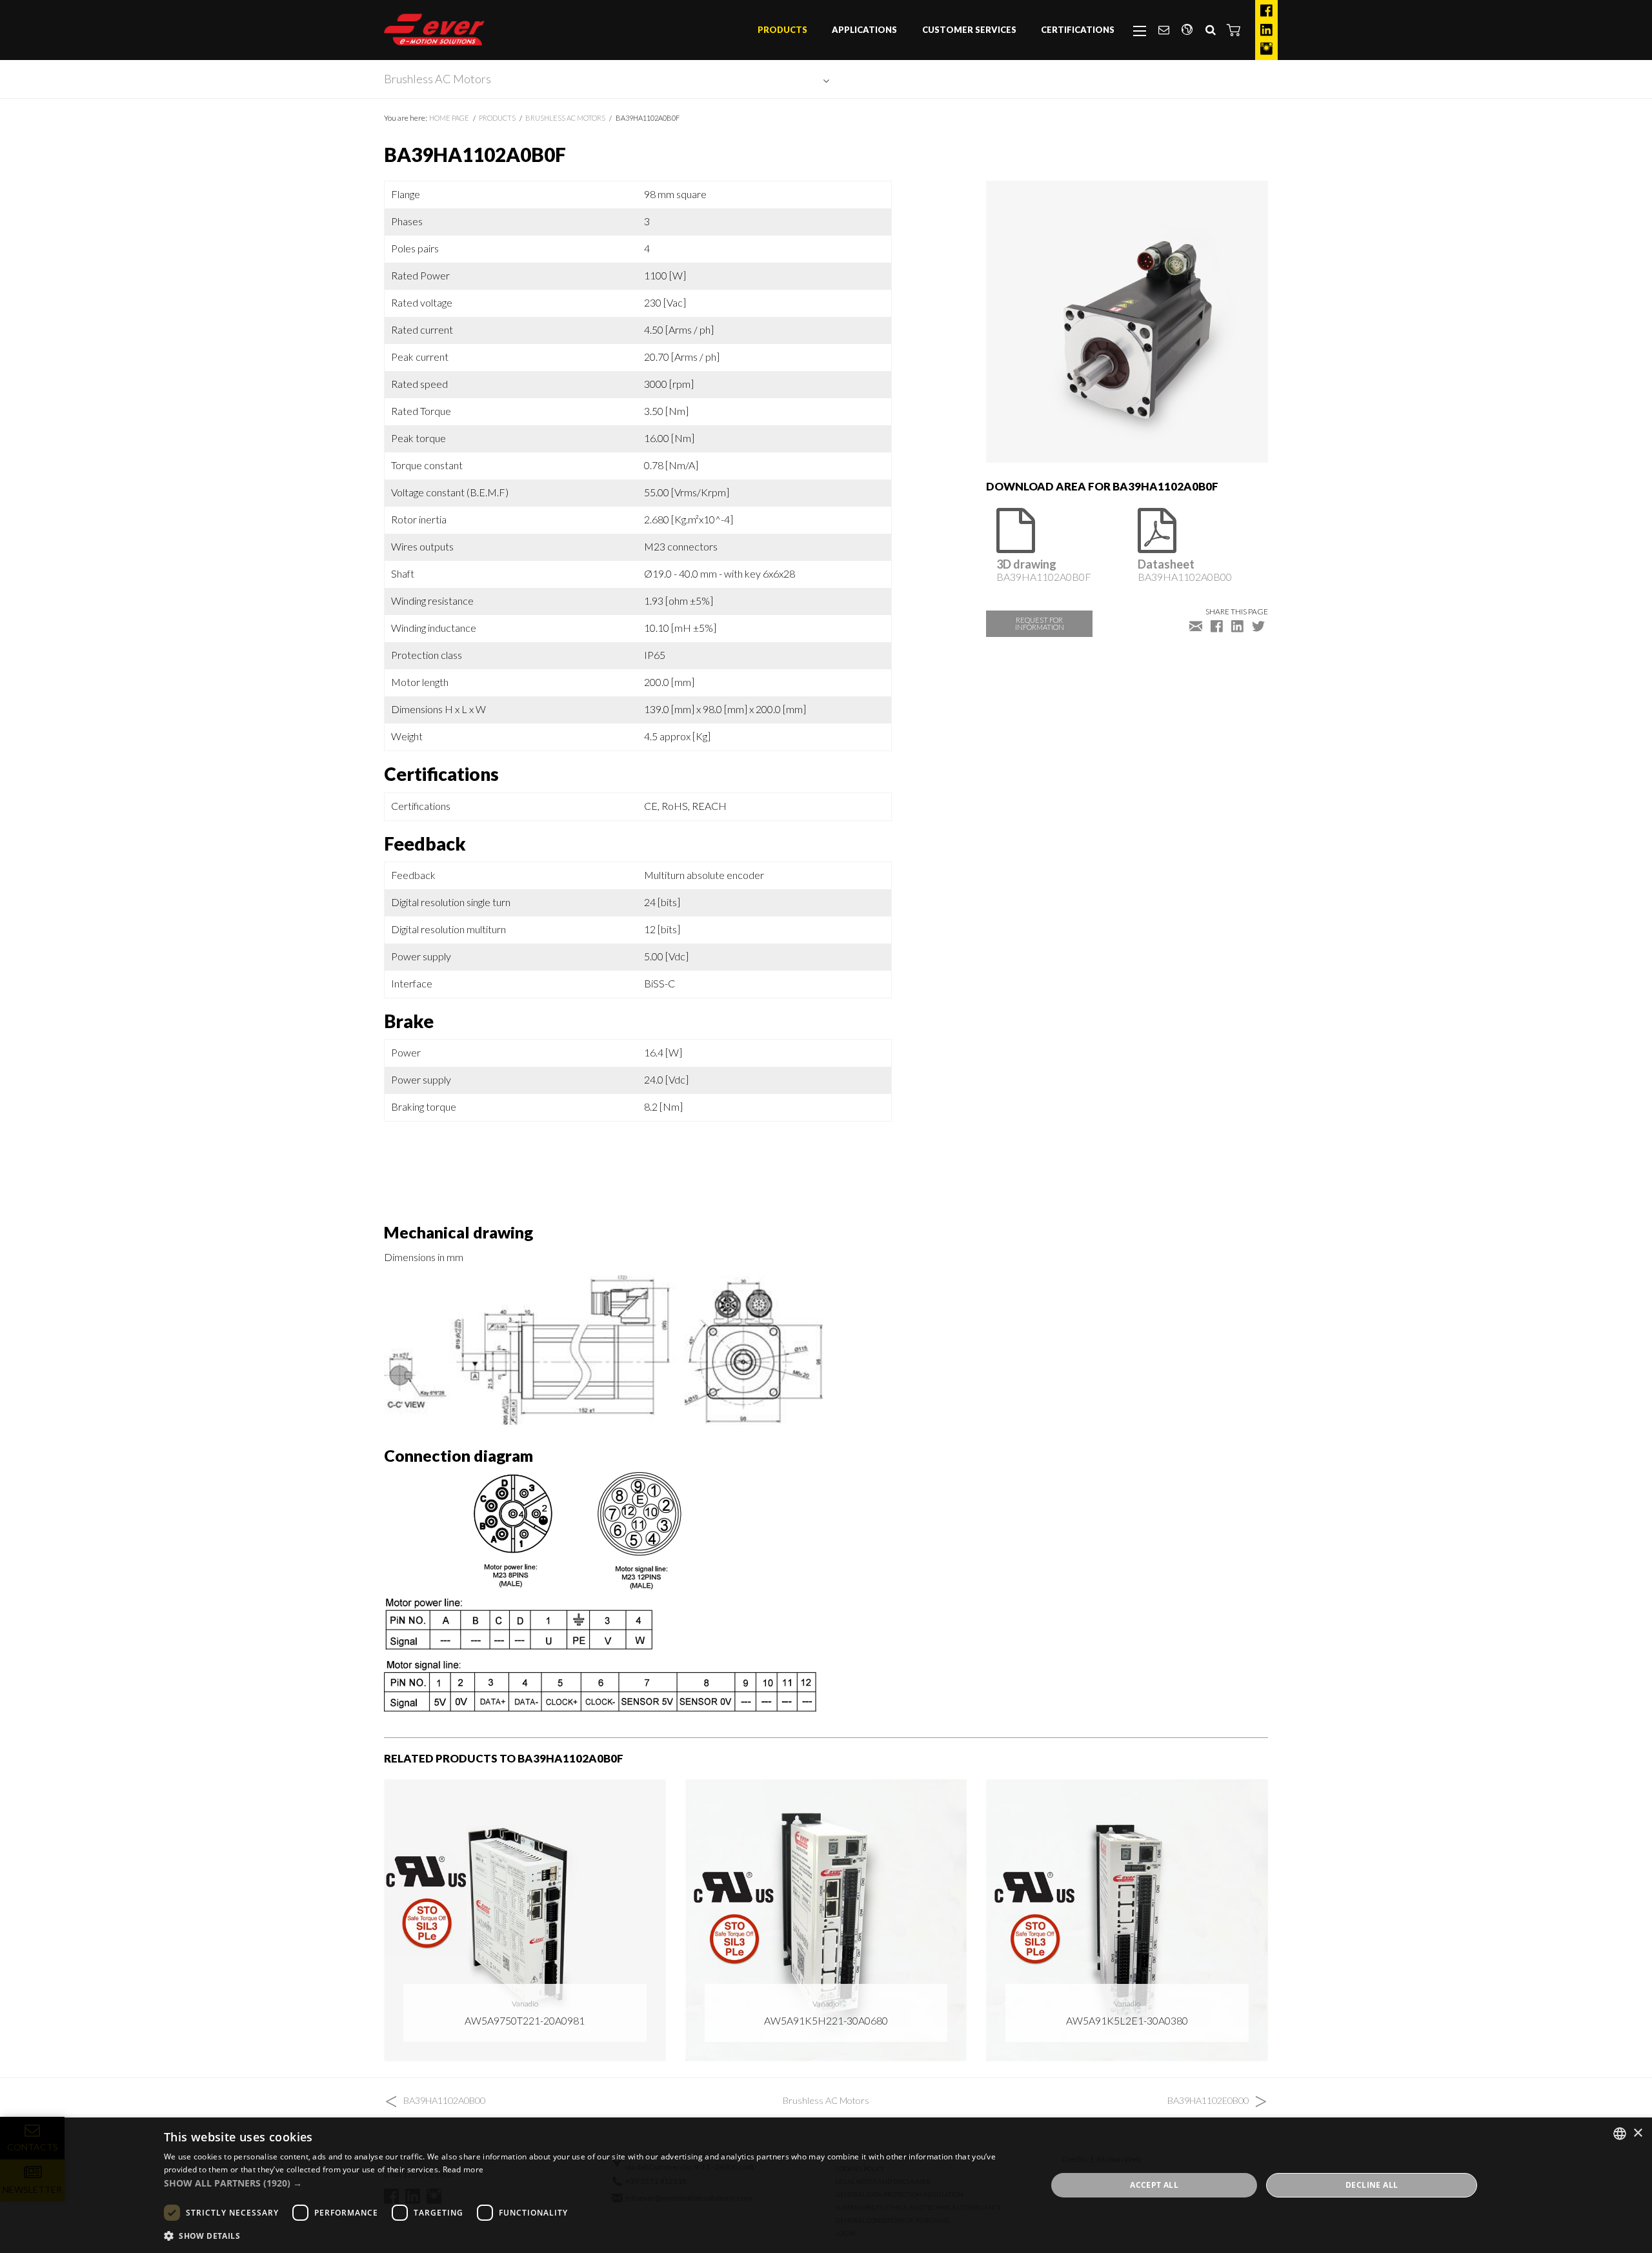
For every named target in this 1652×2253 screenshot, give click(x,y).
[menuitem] (782, 30)
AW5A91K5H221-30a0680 (826, 2020)
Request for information (1040, 623)
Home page (449, 118)
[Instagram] (1266, 49)
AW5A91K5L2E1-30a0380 (1127, 2020)
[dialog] (826, 2185)
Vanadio (525, 2004)
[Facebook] (1266, 11)
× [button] (1637, 2133)
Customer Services (969, 30)
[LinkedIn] (1266, 30)
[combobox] (1620, 2134)
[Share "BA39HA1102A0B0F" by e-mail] (1196, 625)
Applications (864, 30)
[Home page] (434, 30)
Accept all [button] (1154, 2185)
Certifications (1078, 30)
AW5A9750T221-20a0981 (525, 2020)
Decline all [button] (1372, 2185)
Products (782, 30)
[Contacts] (1163, 30)
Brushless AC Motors (438, 79)
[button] (1234, 30)
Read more (463, 2169)
